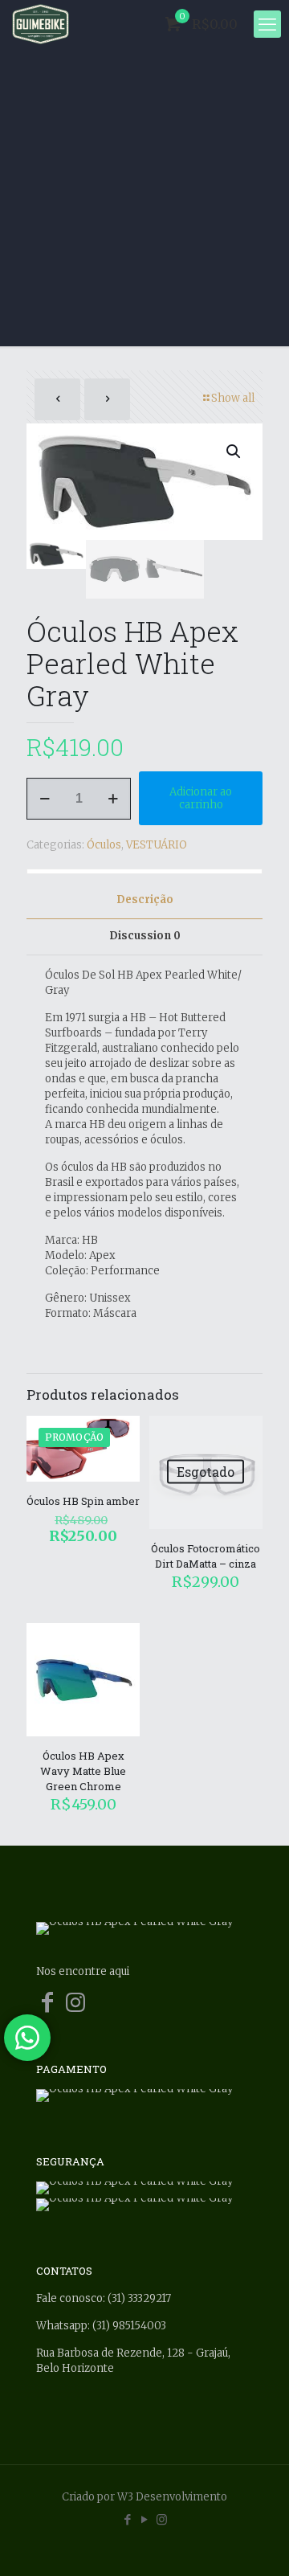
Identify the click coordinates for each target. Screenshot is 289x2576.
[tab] (144, 900)
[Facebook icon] (128, 2519)
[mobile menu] (267, 24)
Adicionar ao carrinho (201, 798)
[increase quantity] (113, 799)
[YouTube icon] (145, 2519)
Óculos (104, 845)
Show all (233, 398)
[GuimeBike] (41, 24)
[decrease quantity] (45, 799)
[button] (234, 452)
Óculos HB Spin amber (83, 1501)
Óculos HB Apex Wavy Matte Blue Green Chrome (83, 1771)
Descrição (145, 900)
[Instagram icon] (162, 2519)
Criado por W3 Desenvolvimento (144, 2497)
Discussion (145, 936)
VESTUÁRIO (157, 845)
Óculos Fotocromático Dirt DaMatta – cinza (206, 1556)
